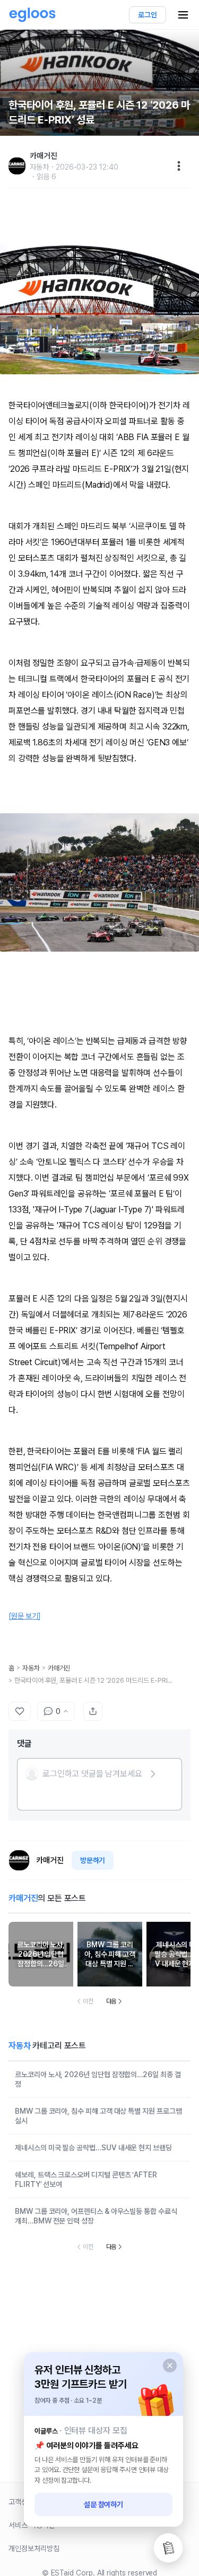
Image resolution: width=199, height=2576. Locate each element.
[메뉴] (179, 166)
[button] (91, 1774)
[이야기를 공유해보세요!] (93, 1711)
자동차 (31, 1668)
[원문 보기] (25, 1616)
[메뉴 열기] (183, 15)
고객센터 (21, 2502)
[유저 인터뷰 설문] (168, 2548)
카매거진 (59, 1668)
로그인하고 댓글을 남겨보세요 (92, 1774)
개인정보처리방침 (34, 2548)
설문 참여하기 (104, 2504)
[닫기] (170, 2366)
